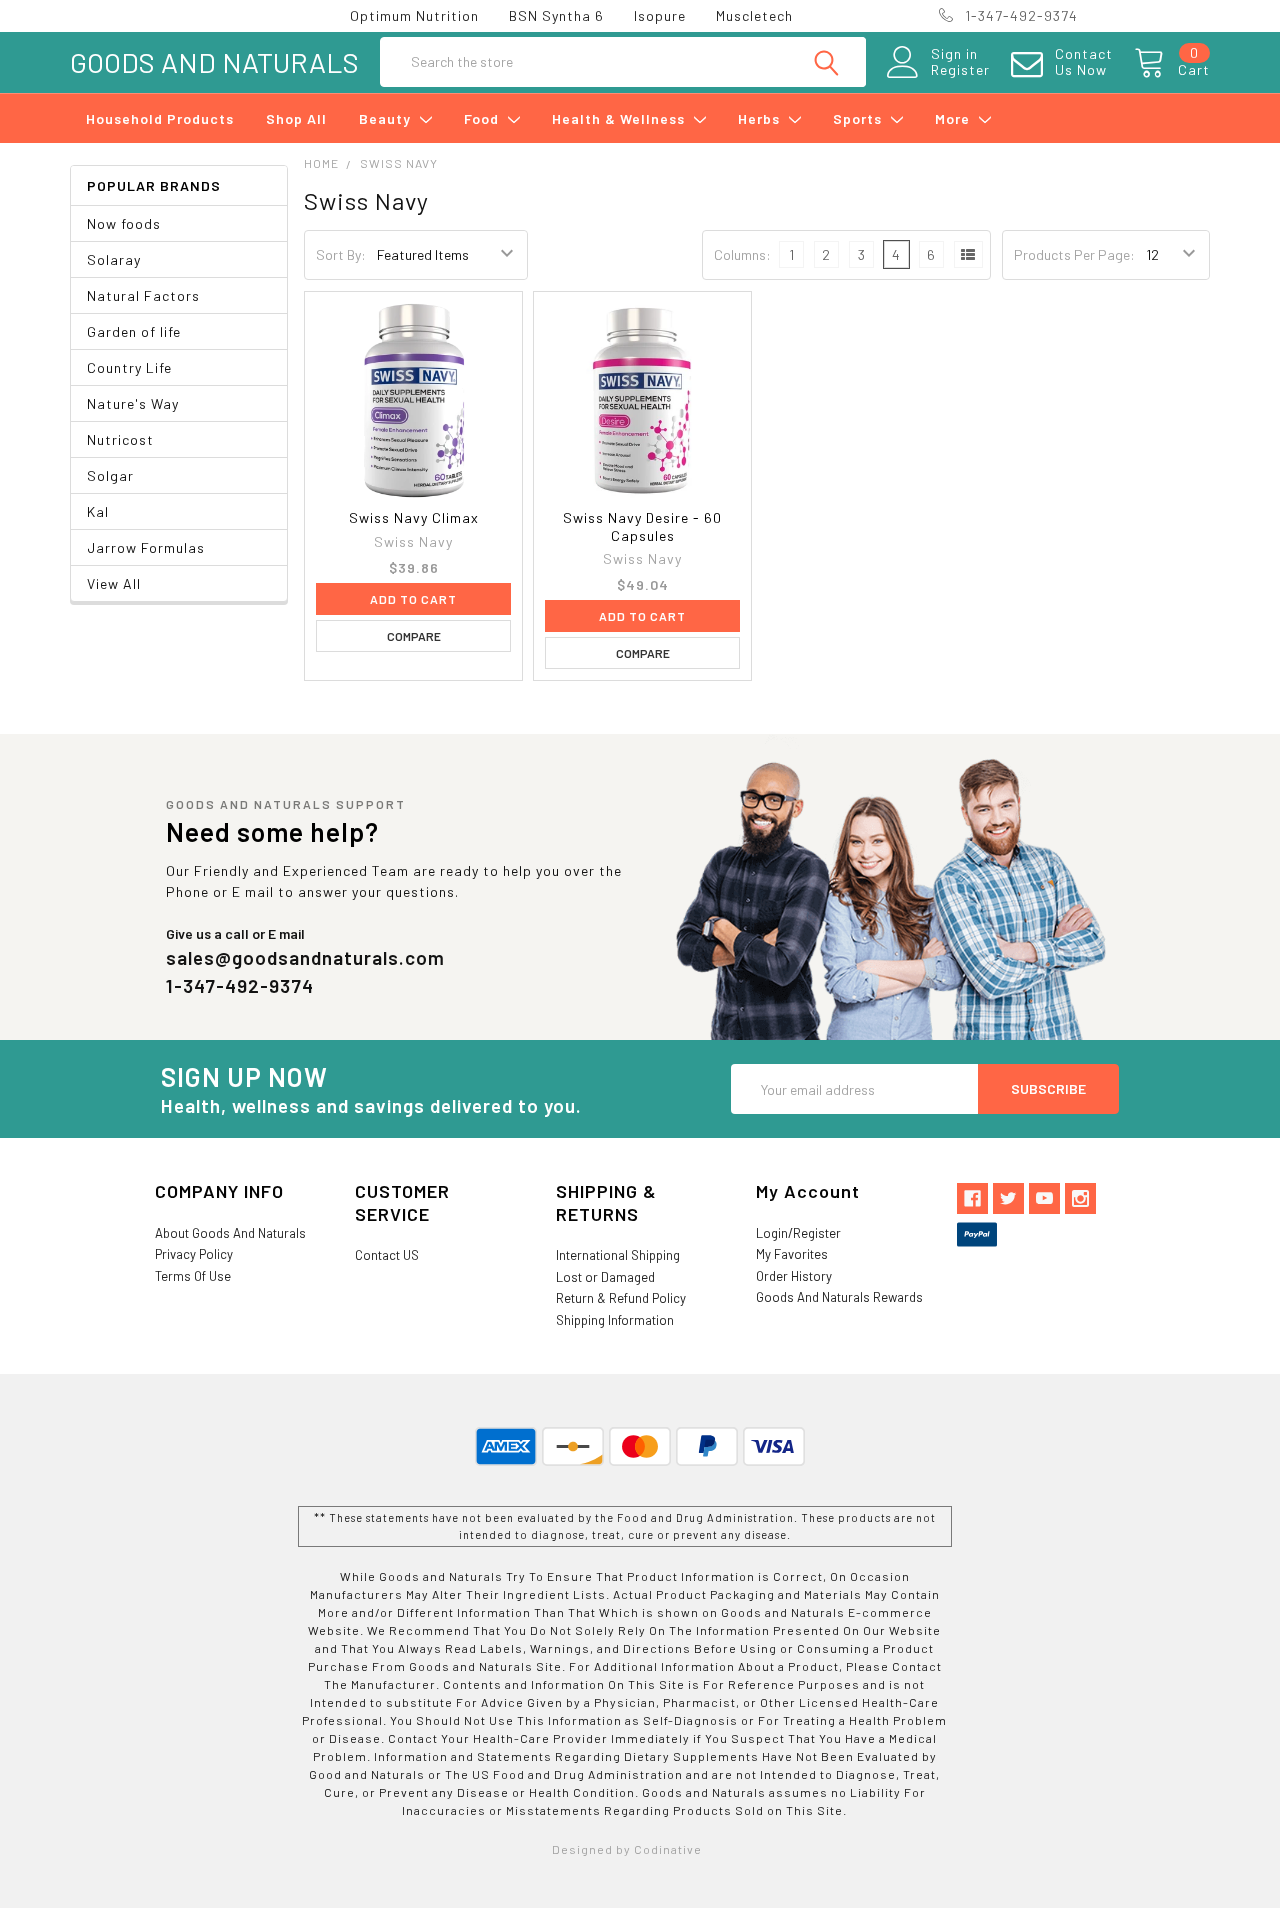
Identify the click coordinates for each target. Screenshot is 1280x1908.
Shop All (296, 118)
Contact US (387, 1255)
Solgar (110, 475)
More (954, 118)
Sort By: (341, 254)
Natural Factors (143, 295)
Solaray (114, 259)
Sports (859, 118)
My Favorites (792, 1254)
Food (483, 118)
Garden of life (134, 331)
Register (960, 70)
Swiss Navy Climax (414, 517)
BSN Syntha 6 (556, 15)
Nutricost (120, 439)
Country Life (129, 367)
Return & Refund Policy (621, 1298)
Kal (98, 511)
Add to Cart (413, 599)
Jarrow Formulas (146, 547)
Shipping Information (615, 1320)
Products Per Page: (1074, 254)
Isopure (660, 15)
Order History (794, 1276)
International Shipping (618, 1255)
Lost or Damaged (605, 1277)
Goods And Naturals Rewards (839, 1297)
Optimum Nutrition (414, 15)
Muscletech (754, 15)
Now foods (124, 223)
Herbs (761, 118)
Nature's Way (133, 403)
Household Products (160, 118)
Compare (414, 636)
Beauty (387, 118)
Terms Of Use (193, 1276)
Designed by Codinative (627, 1849)
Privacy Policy (194, 1254)
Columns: (742, 254)
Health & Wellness (620, 118)
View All (114, 583)
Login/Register (798, 1233)
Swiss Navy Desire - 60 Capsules (642, 526)
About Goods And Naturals (230, 1233)
